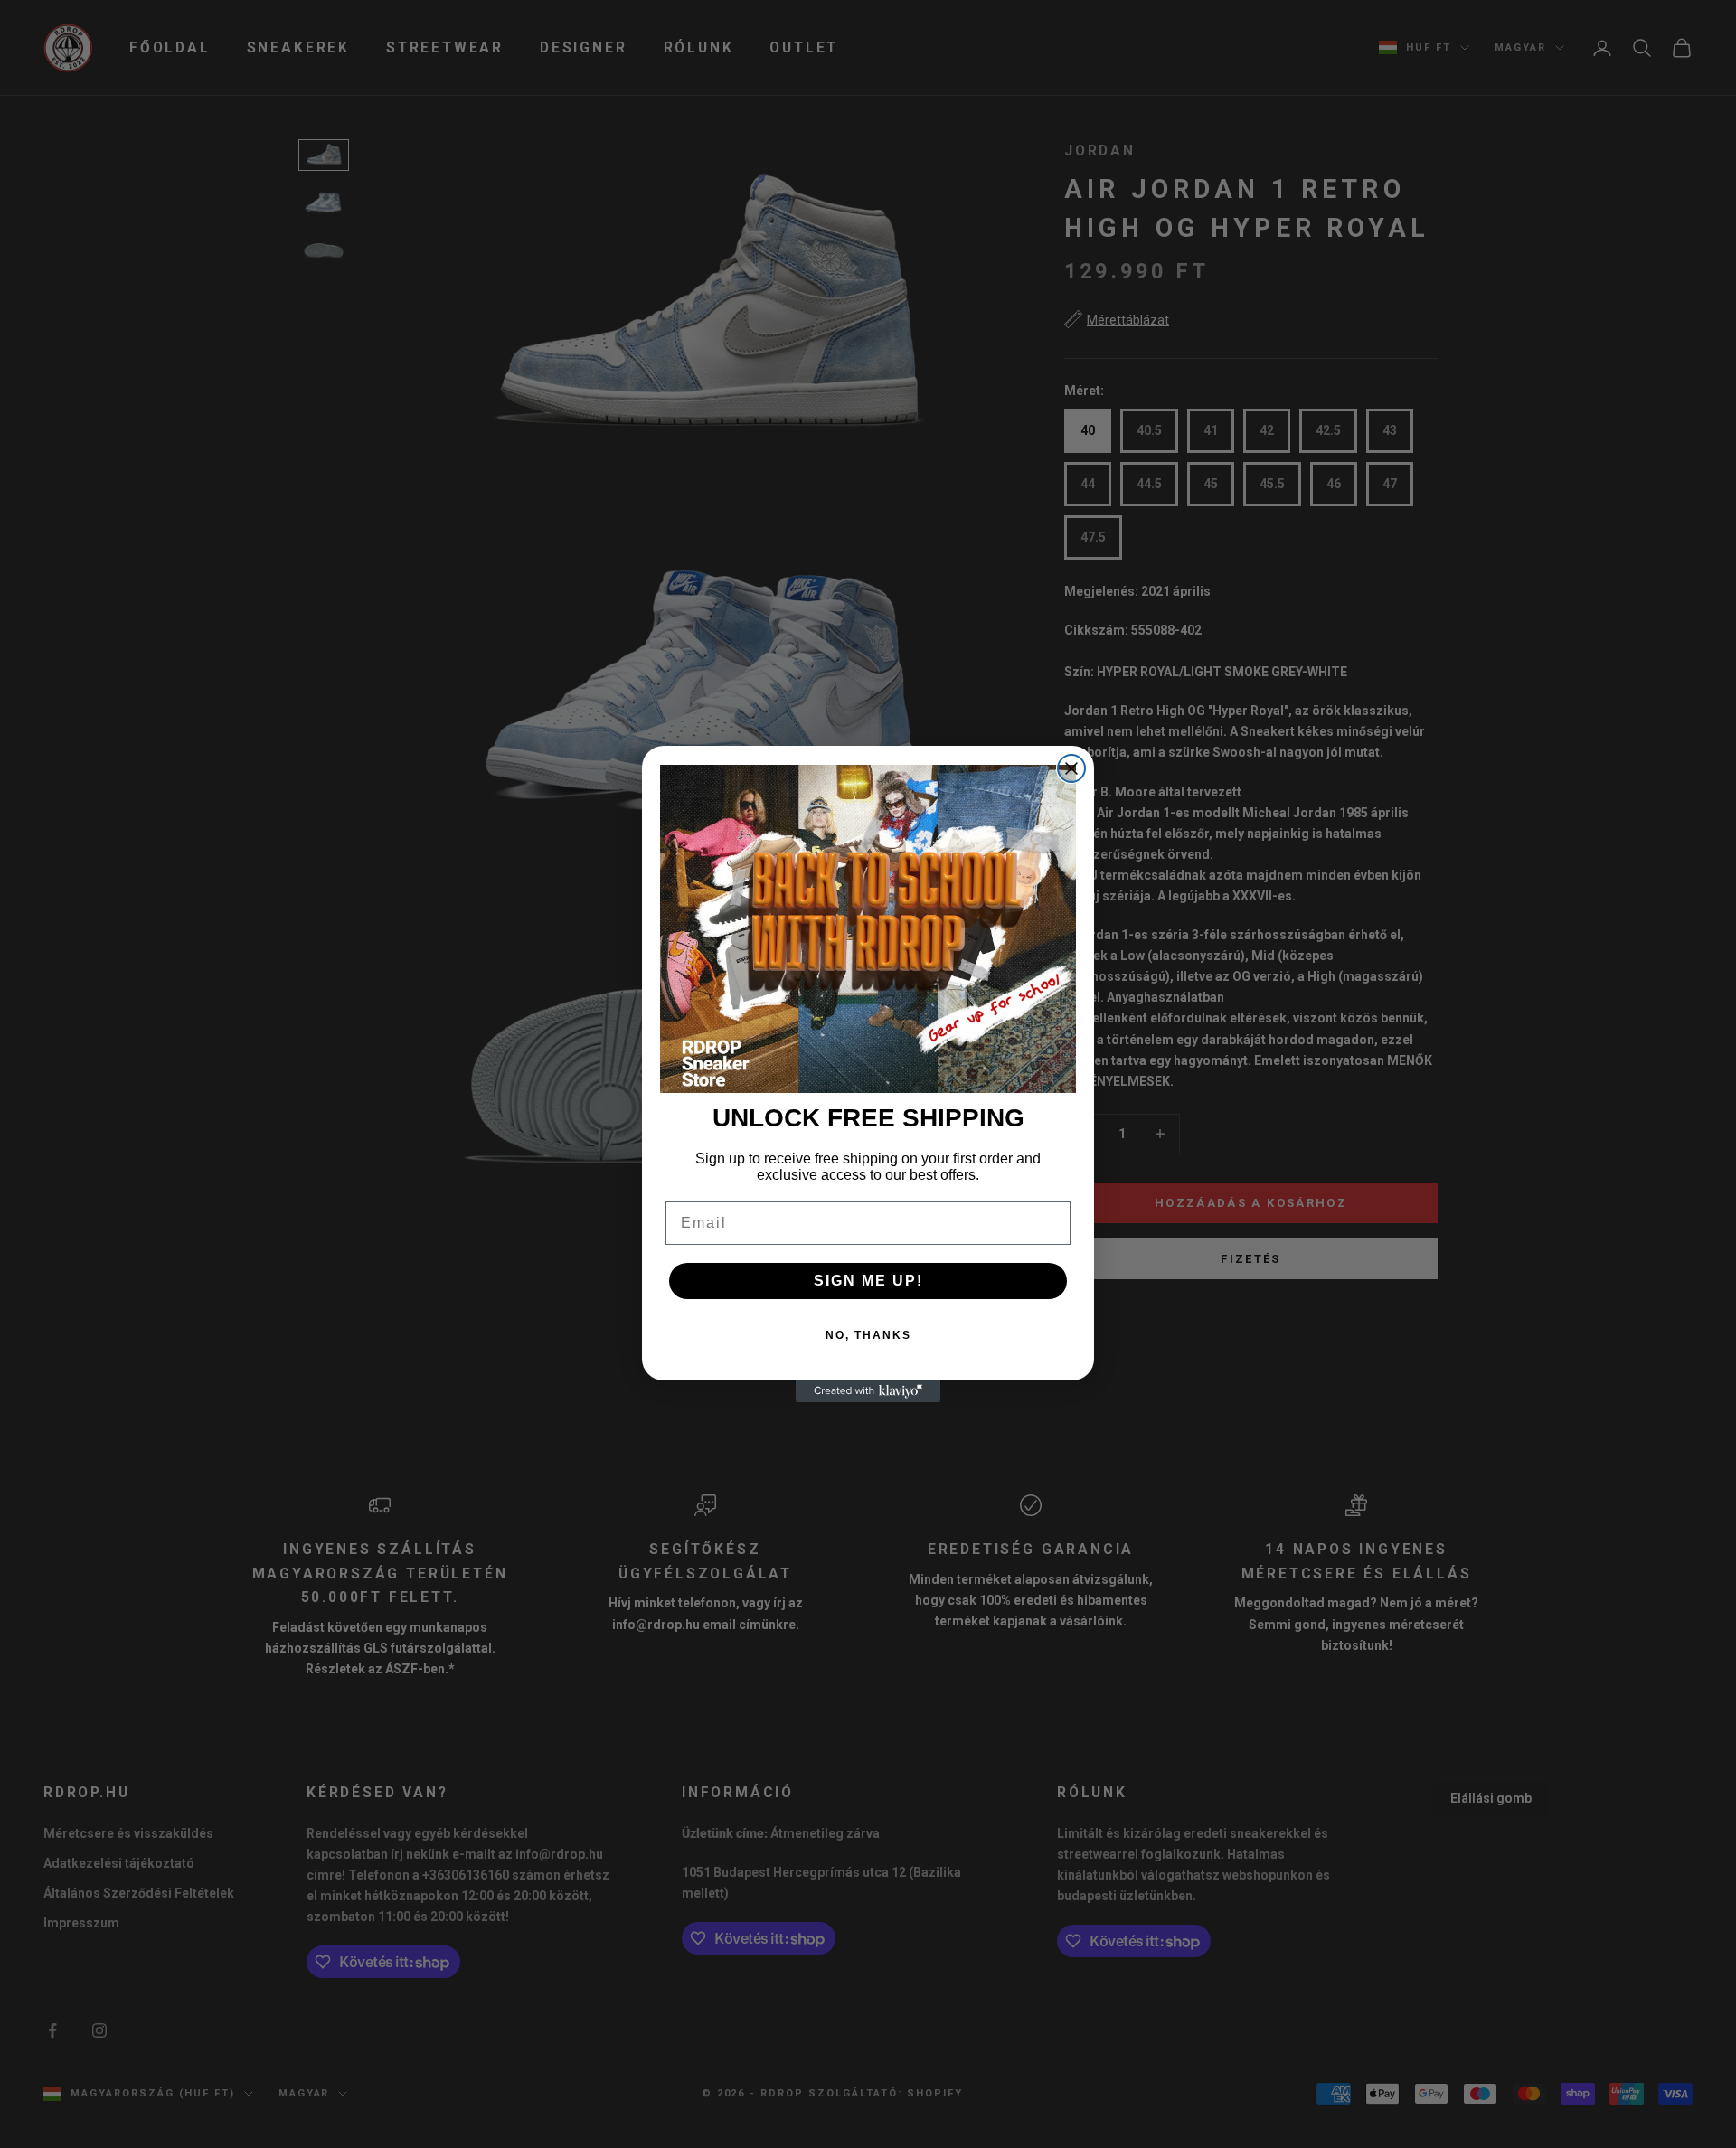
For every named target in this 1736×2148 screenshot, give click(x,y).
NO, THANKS (868, 1335)
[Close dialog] (1071, 768)
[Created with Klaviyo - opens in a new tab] (868, 1391)
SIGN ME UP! (868, 1281)
